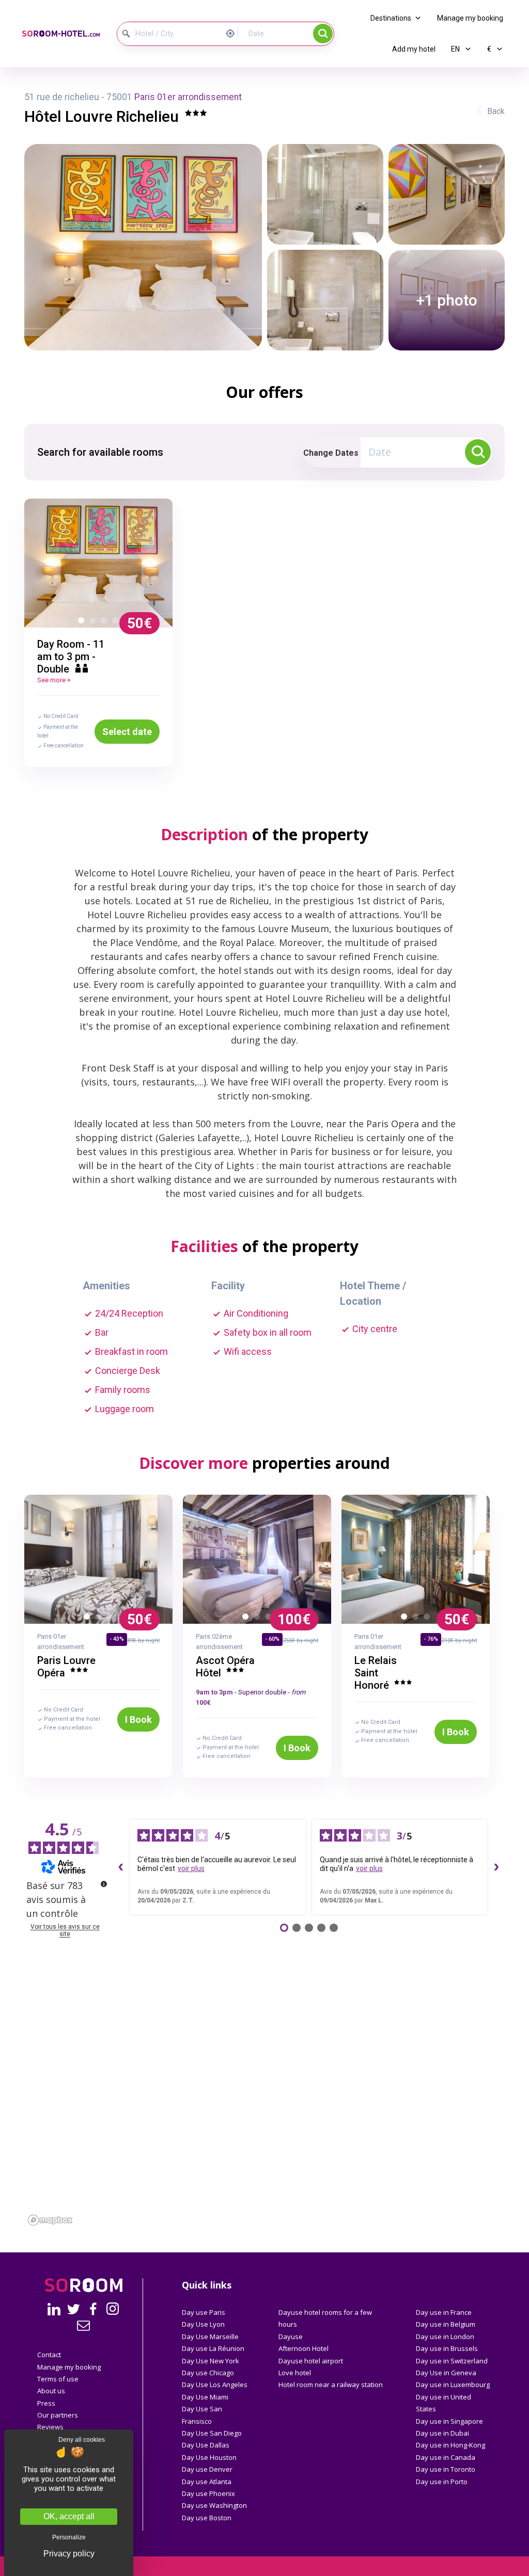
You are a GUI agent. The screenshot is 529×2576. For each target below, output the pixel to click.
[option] (98, 563)
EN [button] (456, 49)
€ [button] (490, 49)
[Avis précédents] (121, 1867)
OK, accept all (69, 2516)
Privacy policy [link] (69, 2554)
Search (323, 34)
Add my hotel (414, 49)
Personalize (69, 2537)
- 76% (431, 1639)
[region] (264, 2126)
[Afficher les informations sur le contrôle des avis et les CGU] (104, 1884)
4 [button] (117, 622)
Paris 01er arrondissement (188, 97)
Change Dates (331, 453)
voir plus (191, 1868)
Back (496, 111)
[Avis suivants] (496, 1867)
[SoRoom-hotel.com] (61, 34)
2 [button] (95, 622)
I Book (138, 1719)
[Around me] (233, 32)
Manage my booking (470, 18)
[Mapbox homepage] (50, 2220)
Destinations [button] (391, 18)
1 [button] (83, 622)
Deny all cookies (82, 2440)
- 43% (117, 1639)
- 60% (272, 1639)
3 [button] (106, 622)
